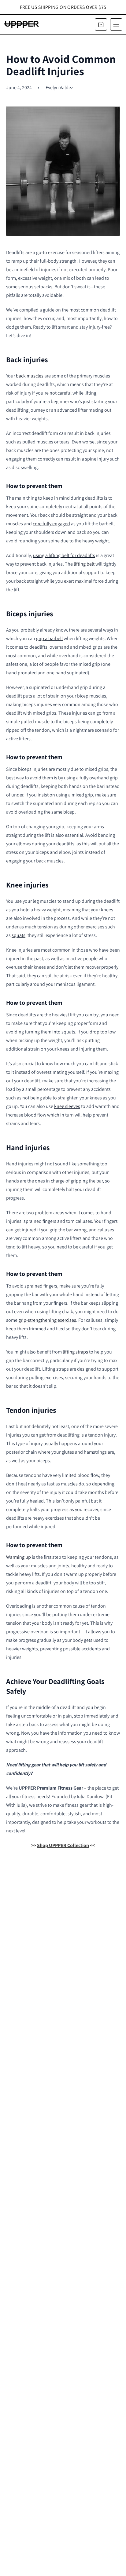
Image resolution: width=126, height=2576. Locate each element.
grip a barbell (49, 638)
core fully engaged (51, 524)
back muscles (30, 376)
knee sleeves (67, 1106)
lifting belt (84, 564)
